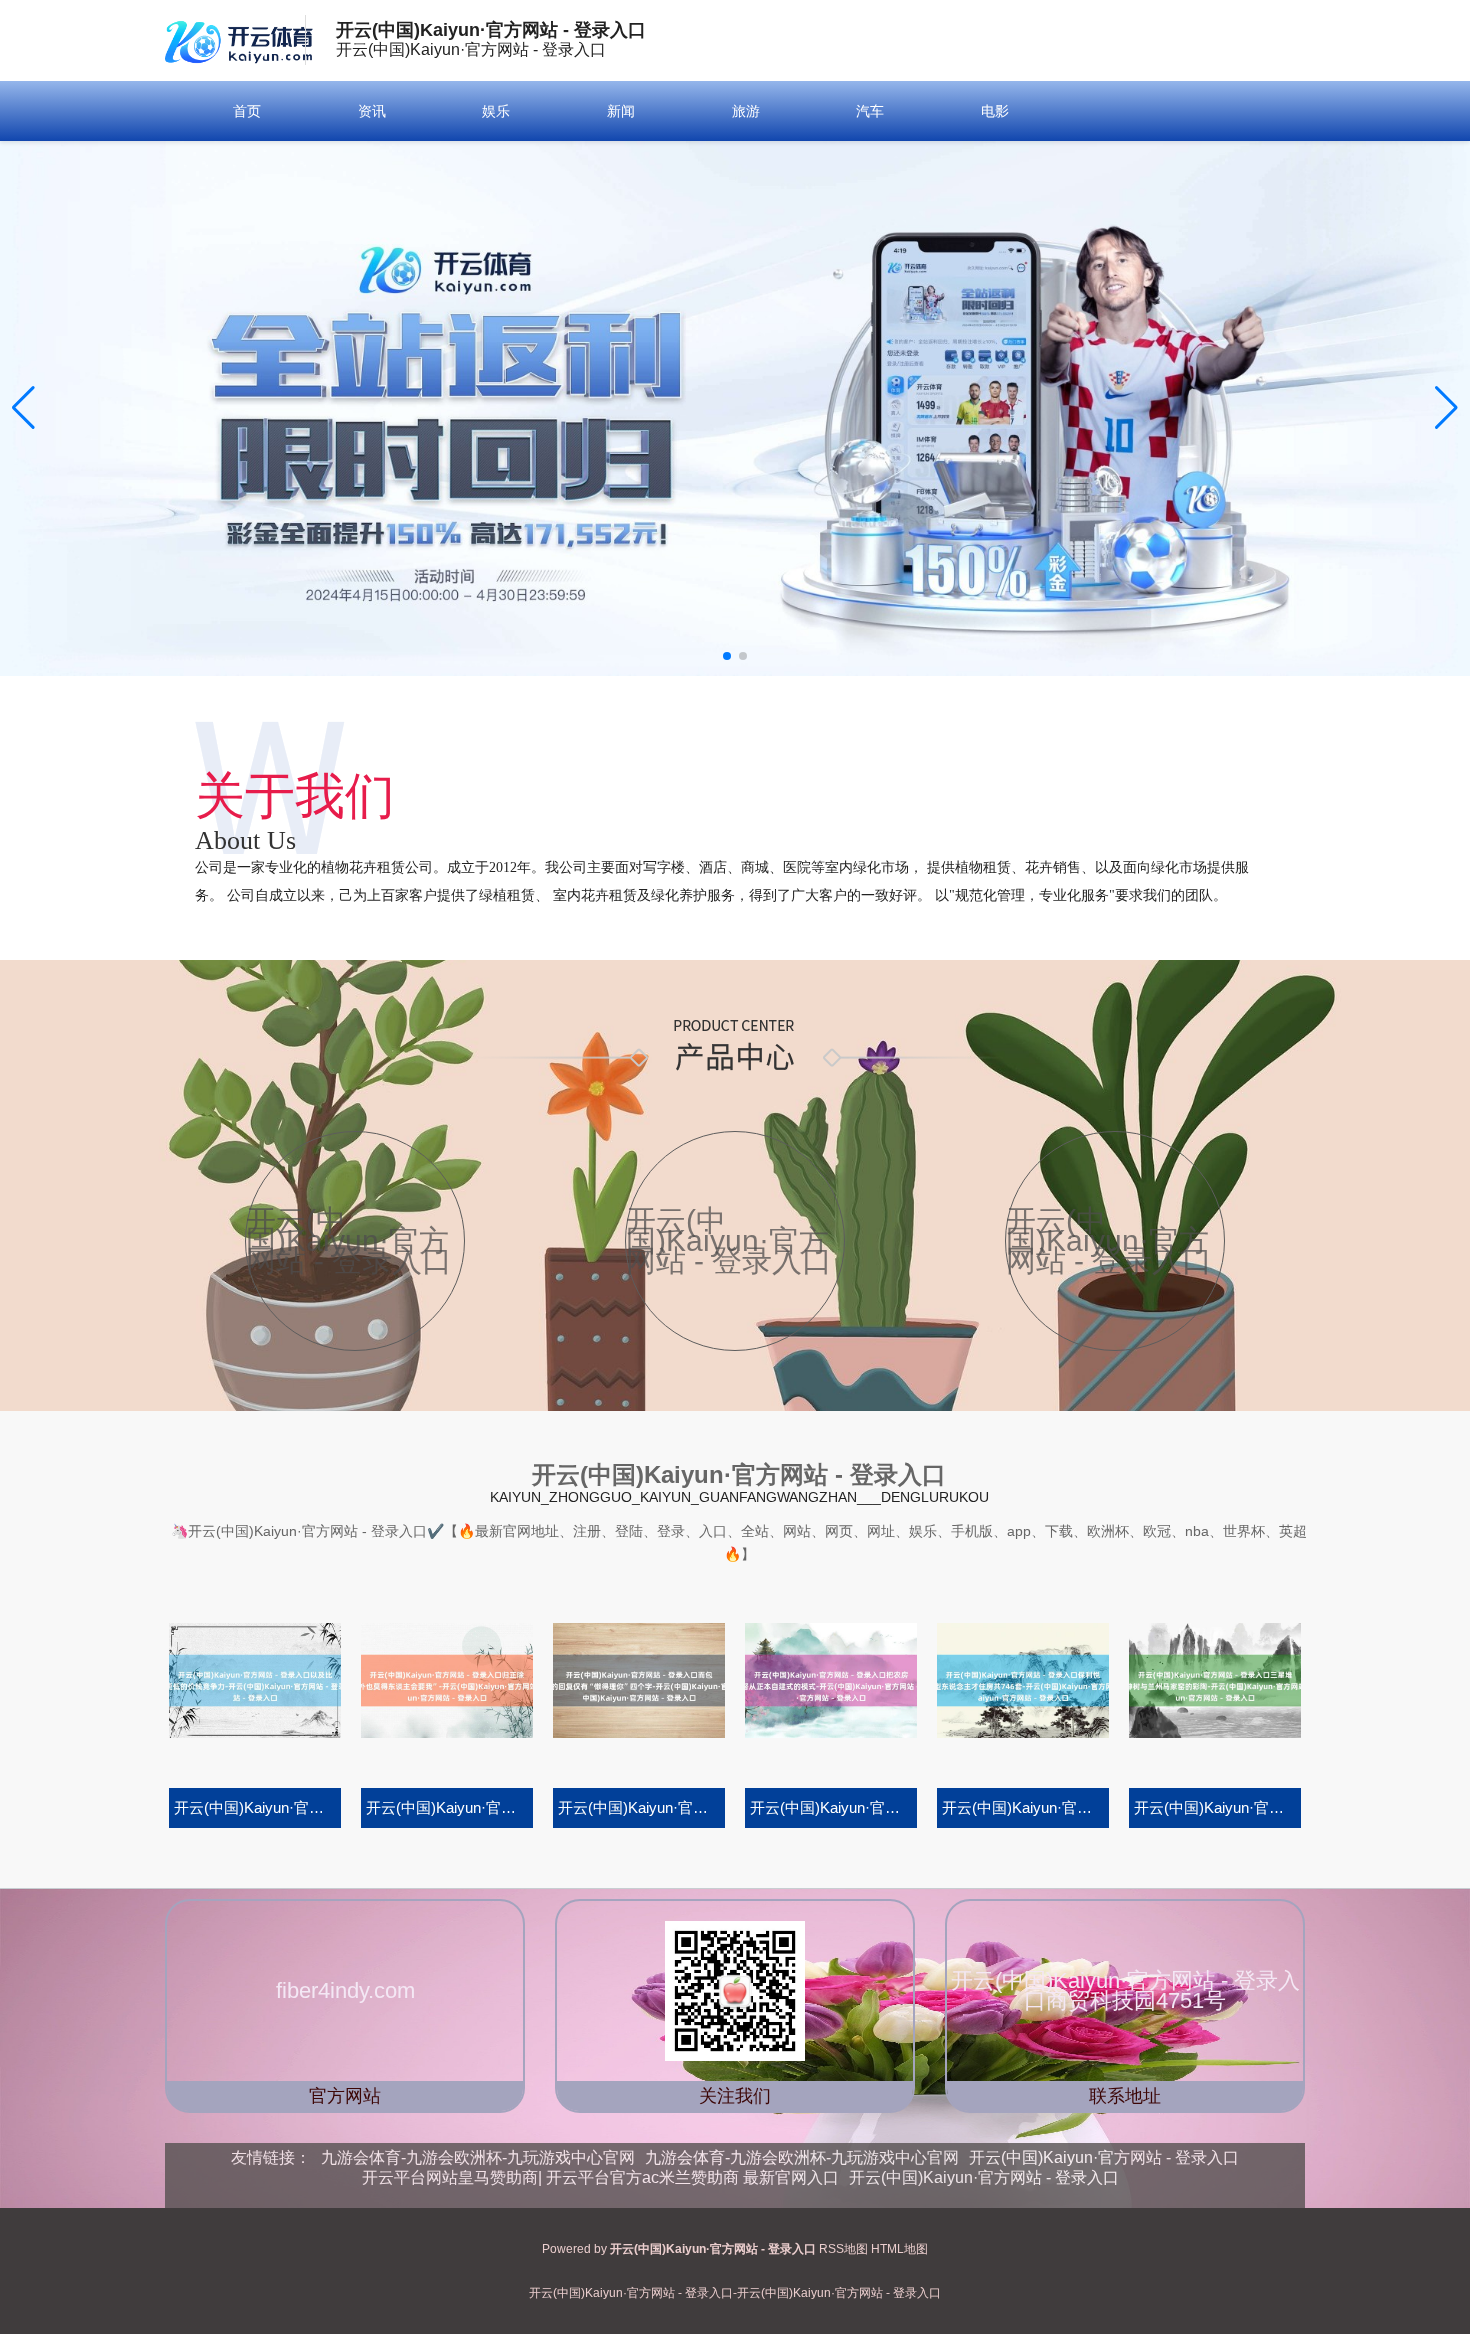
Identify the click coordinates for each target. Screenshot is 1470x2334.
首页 (247, 111)
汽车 (870, 111)
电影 (995, 111)
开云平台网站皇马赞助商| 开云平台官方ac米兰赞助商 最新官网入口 (600, 2177)
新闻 (621, 111)
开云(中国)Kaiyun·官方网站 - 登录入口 (1104, 2157)
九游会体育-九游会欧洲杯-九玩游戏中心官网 (478, 2157)
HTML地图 (899, 2249)
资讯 (372, 111)
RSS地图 (843, 2249)
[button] (1446, 408)
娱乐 (496, 111)
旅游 (746, 111)
